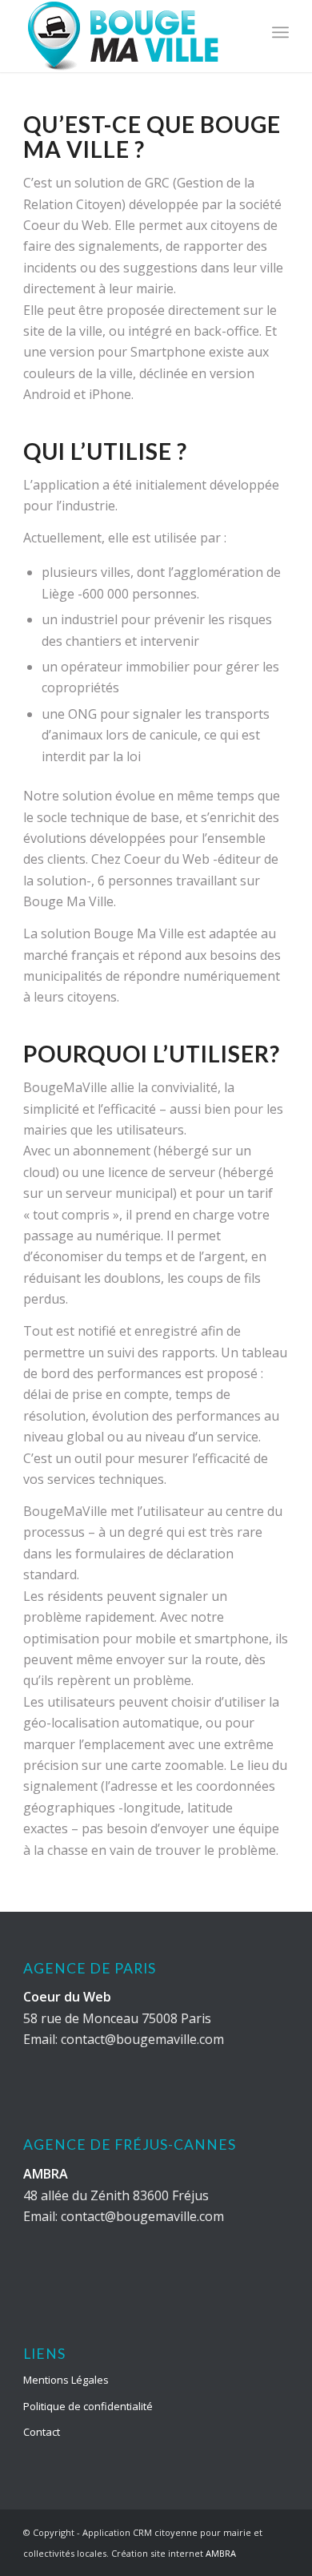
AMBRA (221, 2553)
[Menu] (280, 32)
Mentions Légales (66, 2380)
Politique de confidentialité (88, 2406)
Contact (42, 2432)
